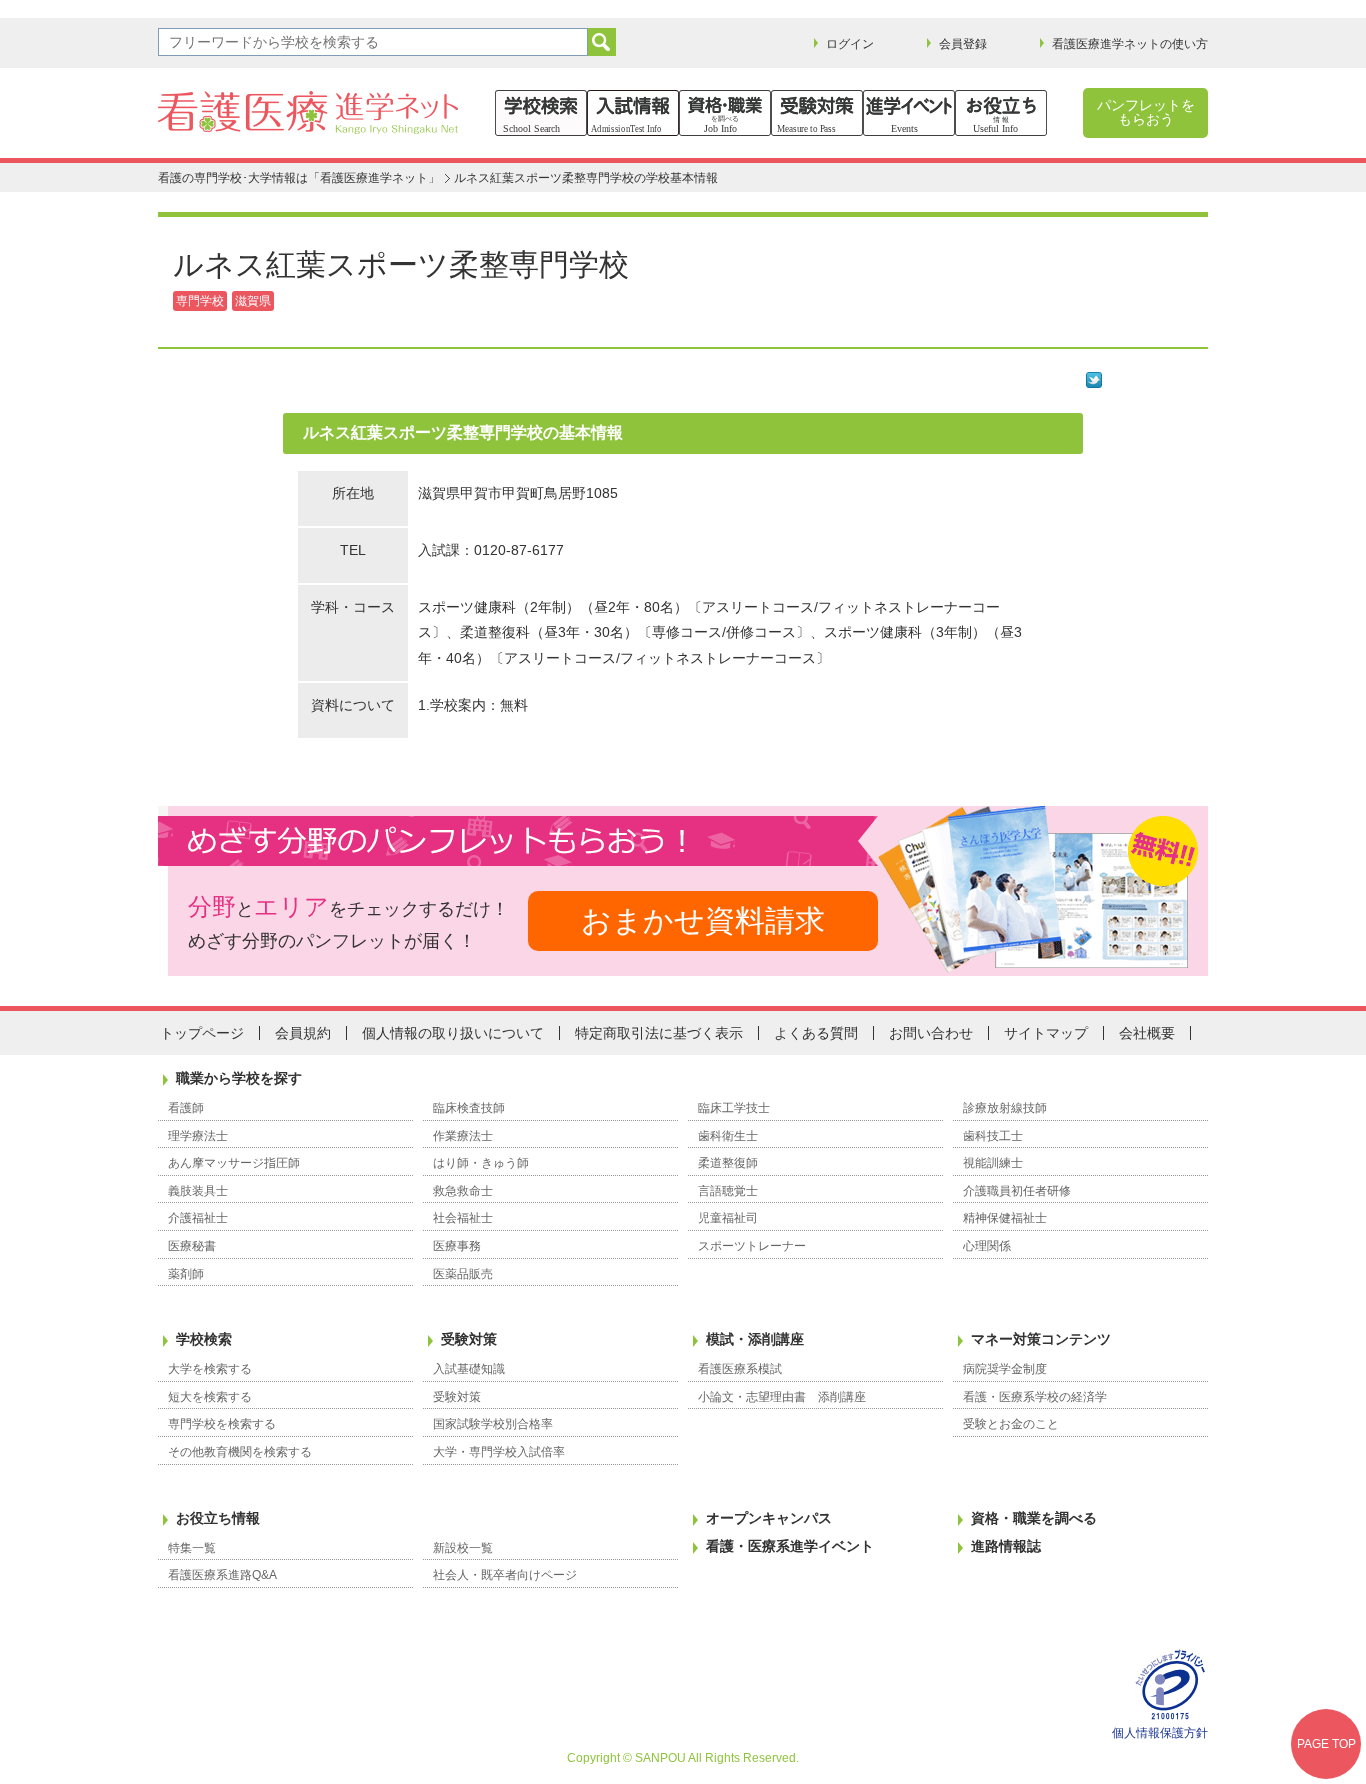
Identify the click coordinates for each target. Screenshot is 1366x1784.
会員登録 (963, 44)
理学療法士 (198, 1136)
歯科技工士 (993, 1136)
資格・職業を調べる (1034, 1518)
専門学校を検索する (222, 1424)
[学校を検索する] (541, 113)
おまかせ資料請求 (703, 920)
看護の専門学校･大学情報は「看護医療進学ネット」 (299, 178)
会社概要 (1147, 1033)
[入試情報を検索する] (633, 113)
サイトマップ (1046, 1033)
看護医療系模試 (740, 1369)
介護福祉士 (198, 1218)
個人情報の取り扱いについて (453, 1033)
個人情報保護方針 (1160, 1733)
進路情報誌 (1006, 1546)
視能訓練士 (993, 1163)
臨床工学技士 (734, 1108)
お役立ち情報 (218, 1518)
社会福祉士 (463, 1218)
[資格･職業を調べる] (725, 113)
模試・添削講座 (755, 1339)
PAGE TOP (1326, 1744)
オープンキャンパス (769, 1518)
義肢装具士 (198, 1191)
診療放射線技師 (1005, 1108)
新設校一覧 (463, 1548)
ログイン (850, 44)
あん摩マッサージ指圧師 (234, 1163)
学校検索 (204, 1339)
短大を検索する (210, 1397)
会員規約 (303, 1033)
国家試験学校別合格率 (493, 1424)
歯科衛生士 (728, 1136)
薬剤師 (186, 1274)
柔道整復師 (728, 1163)
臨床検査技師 (469, 1108)
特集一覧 (192, 1548)
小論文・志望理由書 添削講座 (782, 1397)
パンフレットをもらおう (1146, 112)
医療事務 (457, 1246)
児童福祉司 (728, 1218)
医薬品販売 (463, 1274)
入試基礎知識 (469, 1369)
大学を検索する (210, 1369)
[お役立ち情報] (1001, 113)
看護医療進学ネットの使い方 (1130, 44)
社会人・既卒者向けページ (505, 1575)
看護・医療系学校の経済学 (1035, 1397)
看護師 (186, 1108)
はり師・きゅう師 (481, 1163)
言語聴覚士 (728, 1191)
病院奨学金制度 (1005, 1369)
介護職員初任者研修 (1017, 1191)
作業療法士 (463, 1136)
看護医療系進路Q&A (222, 1575)
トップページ (202, 1033)
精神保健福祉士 (1005, 1218)
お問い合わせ (931, 1033)
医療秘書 (192, 1246)
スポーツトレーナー (752, 1246)
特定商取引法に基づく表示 (659, 1033)
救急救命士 (463, 1191)
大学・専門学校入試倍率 (499, 1452)
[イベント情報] (909, 113)
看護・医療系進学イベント (790, 1546)
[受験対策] (817, 113)
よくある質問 (816, 1033)
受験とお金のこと (1011, 1424)
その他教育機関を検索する (240, 1452)
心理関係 (987, 1246)
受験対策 (469, 1339)
